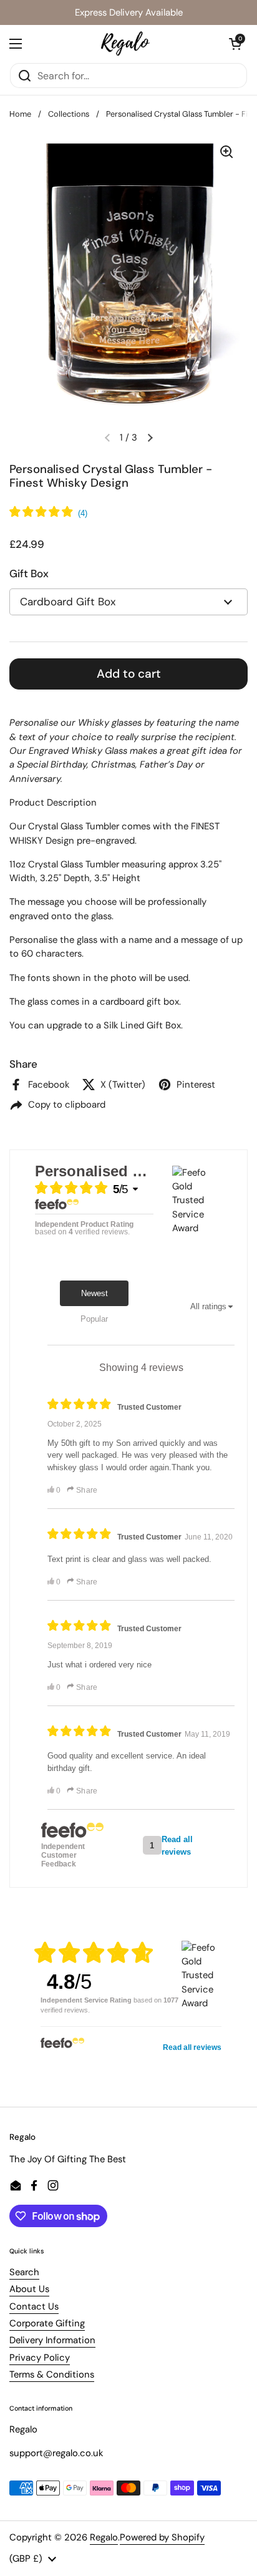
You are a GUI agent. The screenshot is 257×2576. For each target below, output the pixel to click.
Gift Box (29, 573)
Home (20, 114)
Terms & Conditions (52, 2374)
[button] (235, 44)
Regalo (104, 2537)
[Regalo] (125, 44)
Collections (69, 114)
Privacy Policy (40, 2358)
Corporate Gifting (47, 2323)
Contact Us (34, 2306)
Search (24, 2272)
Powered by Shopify (162, 2537)
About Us (29, 2289)
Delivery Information (52, 2340)
